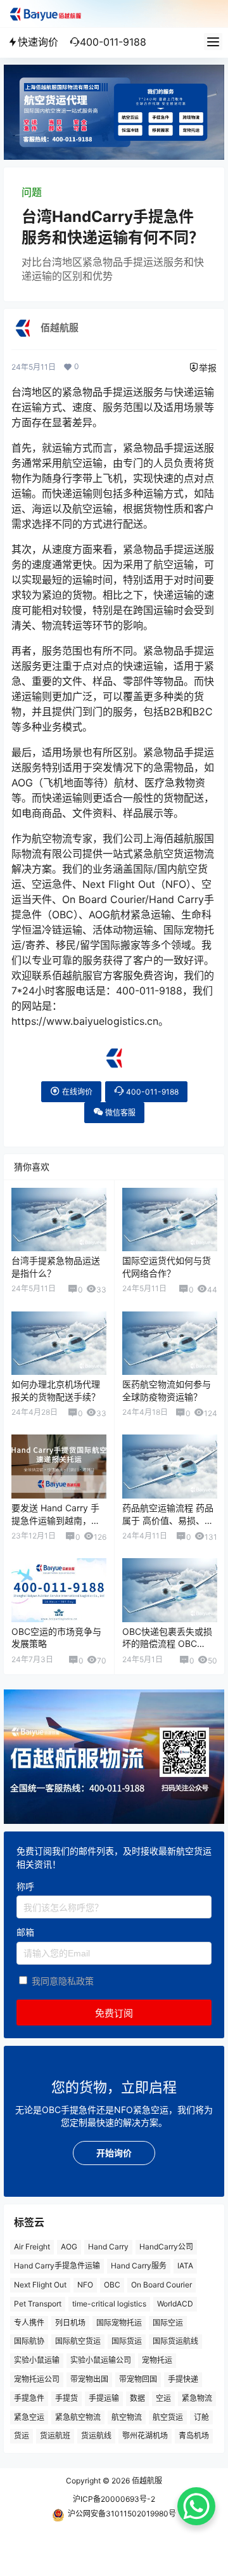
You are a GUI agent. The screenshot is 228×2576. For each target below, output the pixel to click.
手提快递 (183, 2379)
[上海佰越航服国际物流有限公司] (114, 1053)
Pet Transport (38, 2304)
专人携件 (29, 2323)
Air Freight (32, 2247)
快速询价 (38, 42)
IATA (185, 2266)
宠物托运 (157, 2360)
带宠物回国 (138, 2379)
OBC (112, 2285)
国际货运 (127, 2342)
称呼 (25, 1886)
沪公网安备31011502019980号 (122, 2514)
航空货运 (168, 2417)
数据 (137, 2398)
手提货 (66, 2398)
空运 (163, 2398)
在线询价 (76, 1092)
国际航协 (29, 2342)
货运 (22, 2436)
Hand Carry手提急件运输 (57, 2266)
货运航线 (96, 2436)
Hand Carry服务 (139, 2266)
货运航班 (55, 2436)
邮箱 (25, 1933)
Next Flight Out (40, 2285)
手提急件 (29, 2398)
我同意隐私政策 (63, 1981)
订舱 (201, 2417)
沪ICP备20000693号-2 (114, 2499)
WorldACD (175, 2304)
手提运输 (104, 2398)
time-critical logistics (109, 2304)
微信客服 (119, 1113)
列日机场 (70, 2323)
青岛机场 (194, 2436)
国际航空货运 (78, 2342)
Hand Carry (108, 2247)
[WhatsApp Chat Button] (196, 2506)
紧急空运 (29, 2417)
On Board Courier (161, 2285)
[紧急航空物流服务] (114, 71)
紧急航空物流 (78, 2417)
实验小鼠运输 (37, 2360)
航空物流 (127, 2417)
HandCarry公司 (166, 2247)
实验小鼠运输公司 (101, 2360)
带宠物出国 (89, 2379)
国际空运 (168, 2323)
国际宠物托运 (119, 2323)
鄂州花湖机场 (145, 2436)
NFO (85, 2285)
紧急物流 (197, 2398)
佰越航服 (146, 2481)
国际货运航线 (175, 2342)
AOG (69, 2247)
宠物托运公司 (37, 2379)
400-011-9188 (151, 1092)
